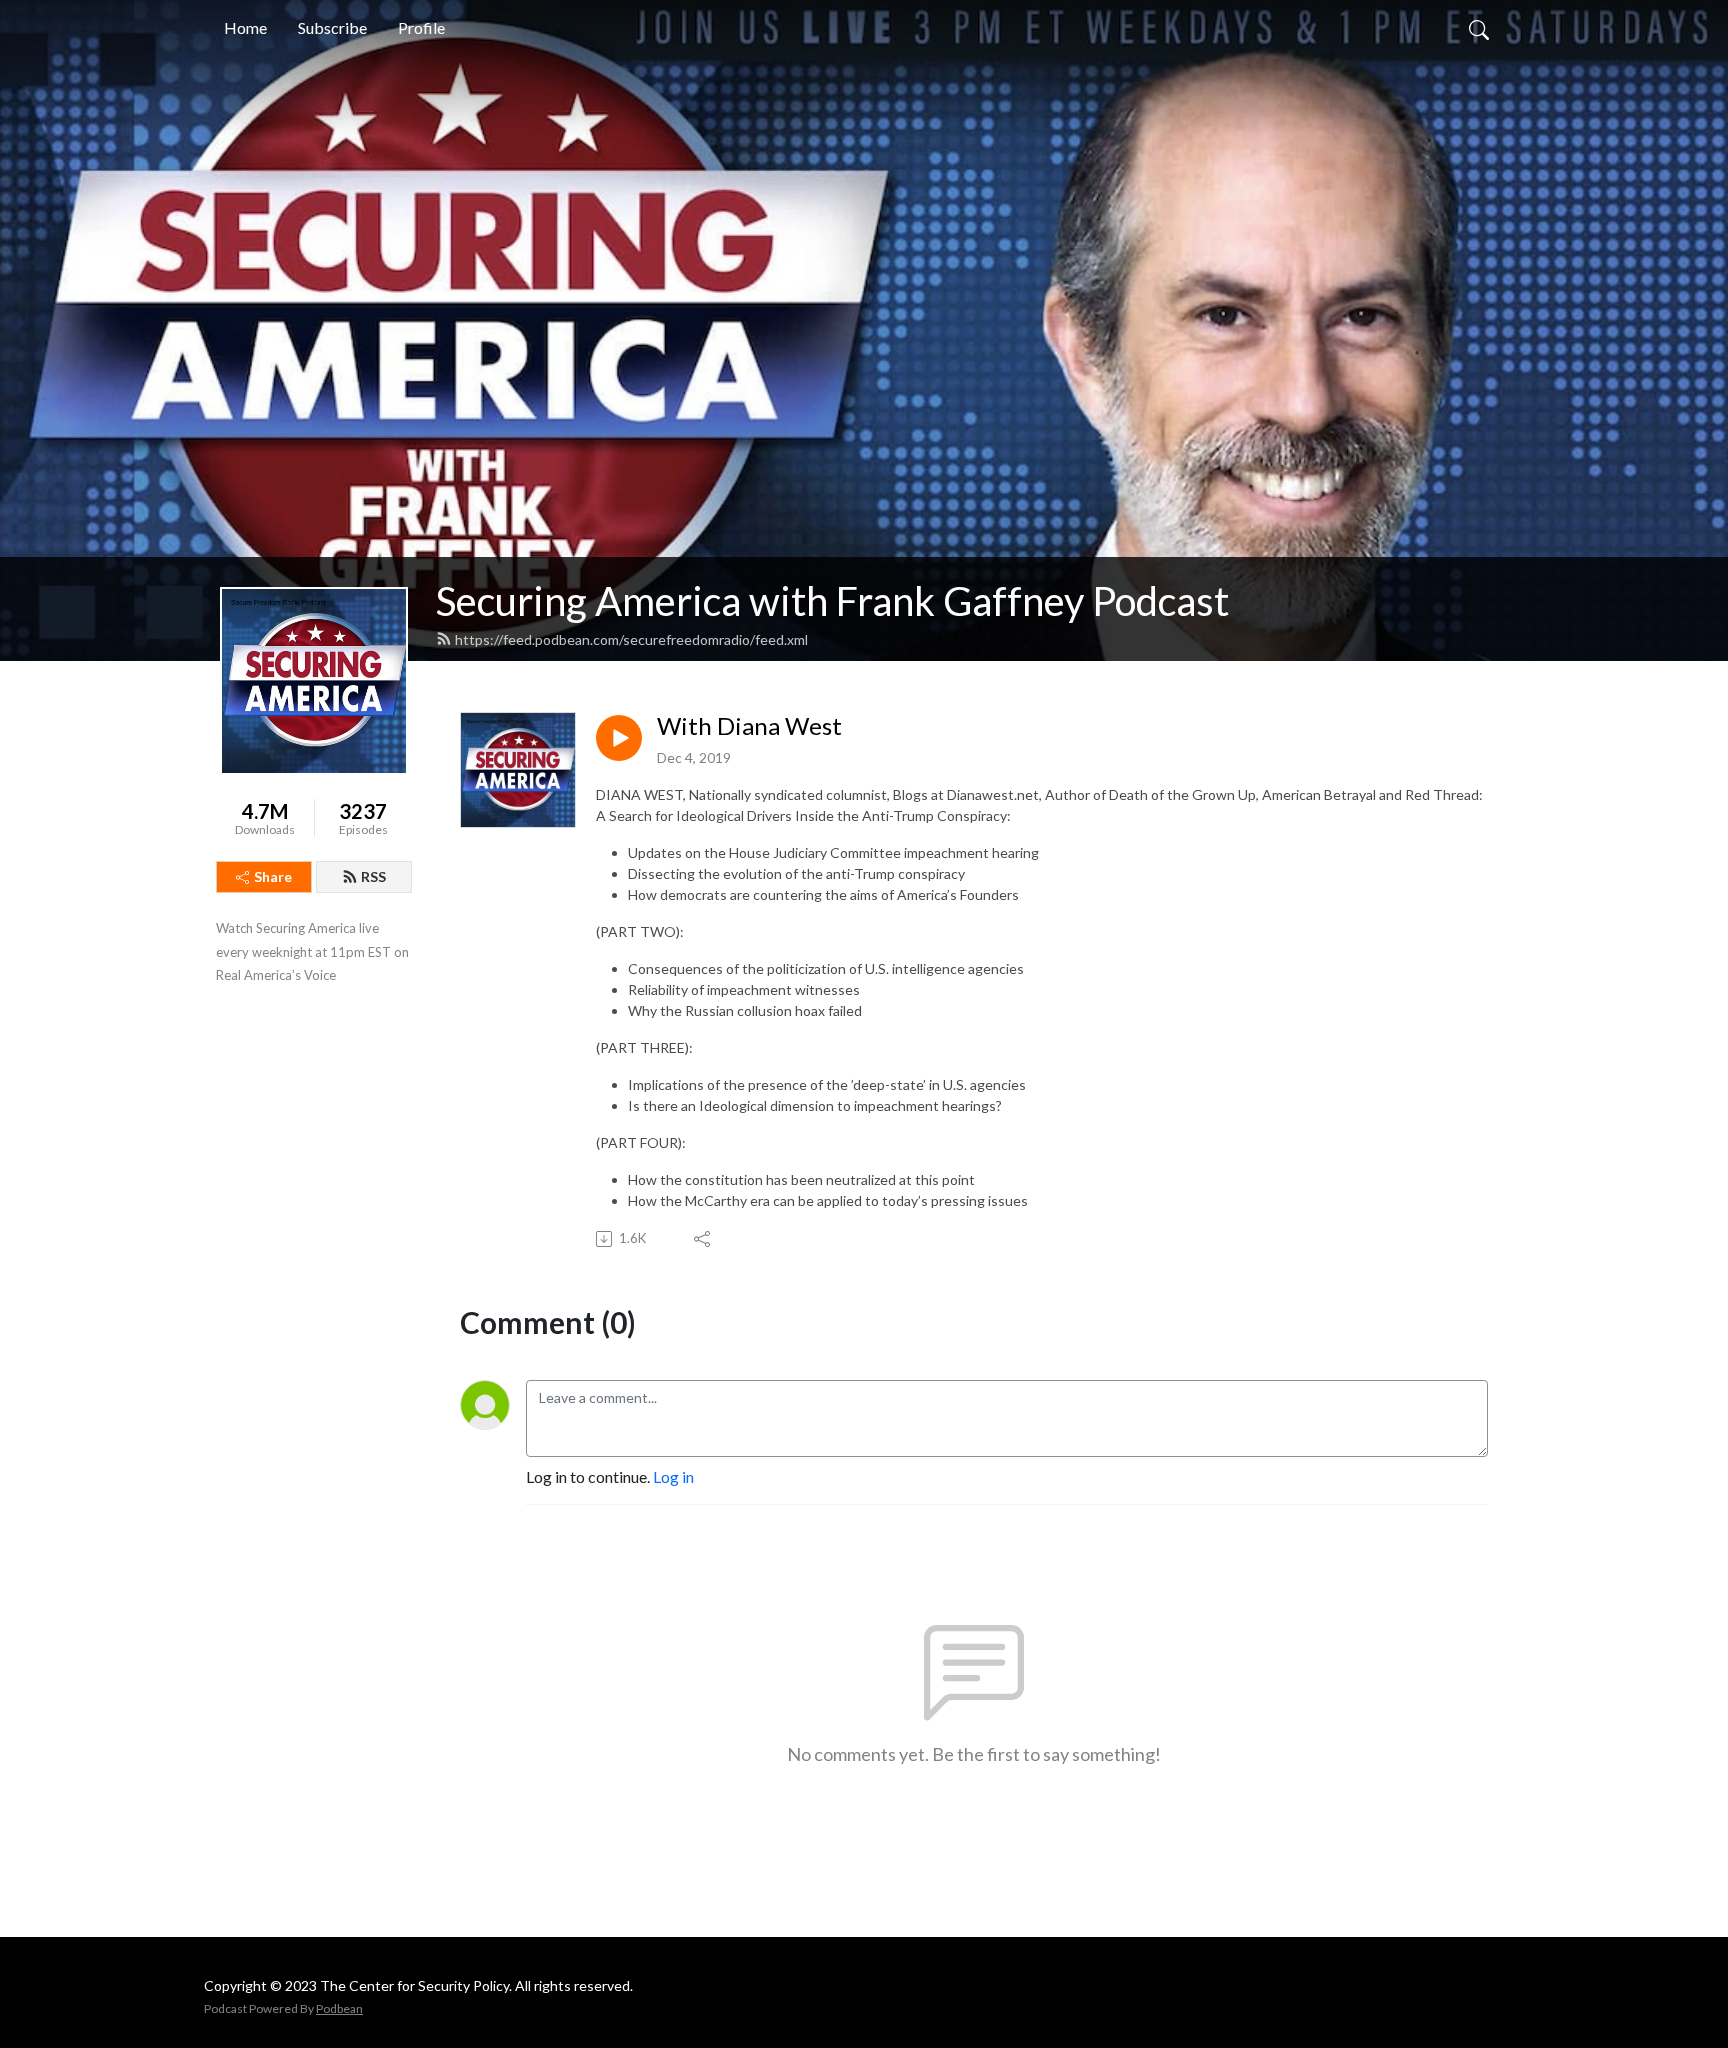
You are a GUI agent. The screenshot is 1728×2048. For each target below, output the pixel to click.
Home (245, 27)
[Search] (1479, 28)
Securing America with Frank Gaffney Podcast (832, 601)
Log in (673, 1476)
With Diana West (749, 726)
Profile (421, 27)
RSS (373, 876)
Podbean (339, 2008)
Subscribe (332, 27)
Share (273, 876)
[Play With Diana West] (619, 738)
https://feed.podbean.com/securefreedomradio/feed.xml (631, 639)
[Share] (703, 1239)
